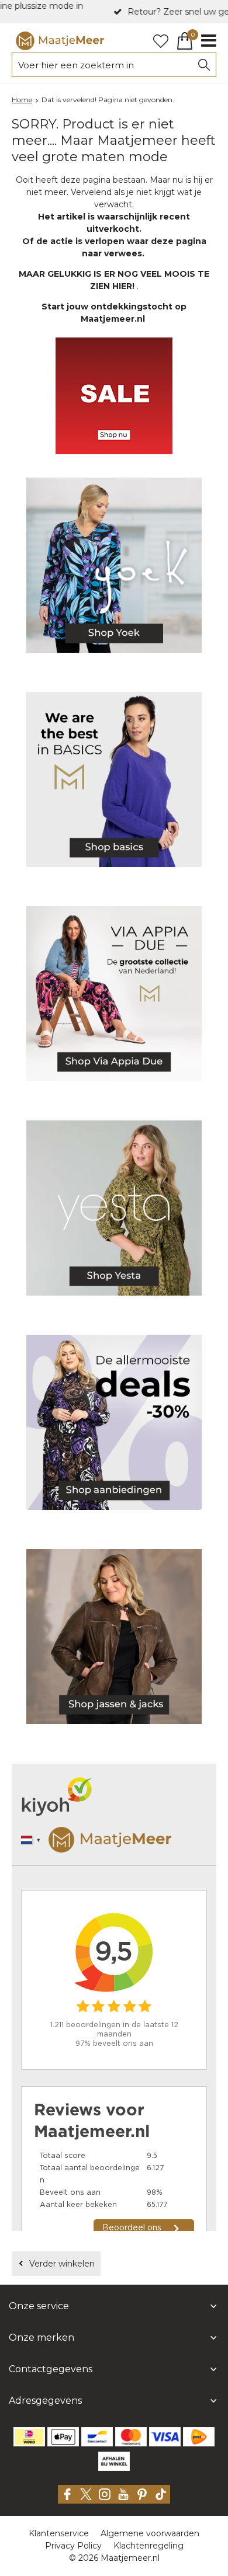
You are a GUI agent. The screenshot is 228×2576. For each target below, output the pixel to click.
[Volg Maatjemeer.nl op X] (86, 2494)
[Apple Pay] (63, 2437)
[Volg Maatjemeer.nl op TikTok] (161, 2494)
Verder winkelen (62, 2264)
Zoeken (204, 65)
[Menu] (209, 41)
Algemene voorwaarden (150, 2533)
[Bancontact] (97, 2437)
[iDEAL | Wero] (29, 2437)
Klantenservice (59, 2533)
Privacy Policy (73, 2546)
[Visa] (165, 2437)
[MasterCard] (131, 2437)
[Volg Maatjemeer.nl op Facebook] (67, 2494)
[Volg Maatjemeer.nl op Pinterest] (142, 2494)
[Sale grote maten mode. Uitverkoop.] (114, 1424)
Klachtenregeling (148, 2546)
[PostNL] (199, 2437)
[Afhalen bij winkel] (114, 2461)
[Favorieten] (161, 41)
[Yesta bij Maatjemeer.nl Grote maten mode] (114, 1210)
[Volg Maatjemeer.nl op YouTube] (123, 2494)
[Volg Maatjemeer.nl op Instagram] (105, 2494)
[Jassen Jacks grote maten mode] (114, 1639)
